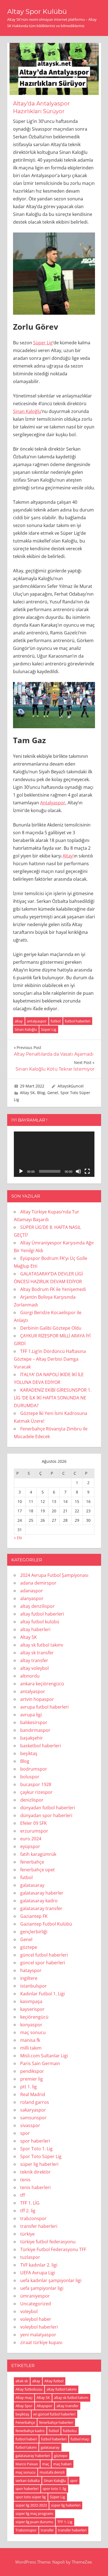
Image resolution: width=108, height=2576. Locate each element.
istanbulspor (34, 1986)
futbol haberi (26, 2439)
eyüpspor (30, 1846)
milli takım (31, 2048)
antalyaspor (37, 1021)
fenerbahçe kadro (30, 2431)
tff (23, 2195)
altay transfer (34, 1660)
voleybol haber (36, 2319)
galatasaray (32, 1885)
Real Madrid (33, 2094)
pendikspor (32, 2071)
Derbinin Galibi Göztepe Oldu (51, 1328)
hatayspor (31, 1970)
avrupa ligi (31, 1715)
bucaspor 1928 (36, 1784)
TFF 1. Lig (65, 2522)
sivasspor (30, 2125)
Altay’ (68, 856)
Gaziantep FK (34, 1916)
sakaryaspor (33, 2110)
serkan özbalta (28, 2481)
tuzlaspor (30, 2257)
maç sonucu (33, 2032)
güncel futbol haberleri (44, 1955)
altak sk (22, 2381)
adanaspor (32, 1591)
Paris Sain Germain (40, 2063)
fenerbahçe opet (38, 1870)
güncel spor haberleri (43, 1963)
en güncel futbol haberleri (54, 2414)
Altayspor (44, 2406)
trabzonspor (33, 2218)
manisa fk (30, 2040)
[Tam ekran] (87, 1171)
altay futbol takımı (61, 2389)
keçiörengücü (34, 2017)
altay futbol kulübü (40, 1622)
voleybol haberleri (39, 2327)
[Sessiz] (78, 1171)
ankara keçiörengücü (42, 1684)
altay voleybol (34, 1668)
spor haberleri (35, 2141)
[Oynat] (21, 1171)
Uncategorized (36, 2304)
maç (46, 2464)
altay (19, 1021)
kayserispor (32, 2009)
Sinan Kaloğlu (27, 411)
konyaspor (31, 2025)
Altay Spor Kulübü (37, 11)
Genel (53, 1093)
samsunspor (33, 2118)
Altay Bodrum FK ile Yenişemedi (53, 1289)
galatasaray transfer (41, 1908)
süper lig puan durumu (34, 2522)
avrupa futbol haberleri (44, 1707)
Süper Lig (43, 343)
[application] (54, 1154)
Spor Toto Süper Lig (41, 2156)
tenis (25, 2180)
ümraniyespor (35, 2296)
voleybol (29, 2311)
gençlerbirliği (34, 1932)
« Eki (18, 1538)
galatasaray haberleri (33, 2456)
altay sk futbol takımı (42, 1645)
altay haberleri (35, 1629)
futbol (56, 1021)
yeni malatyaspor (38, 2335)
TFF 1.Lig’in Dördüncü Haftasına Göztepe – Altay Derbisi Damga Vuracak (50, 1359)
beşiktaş (29, 1753)
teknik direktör (35, 2172)
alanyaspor (32, 1598)
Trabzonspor (26, 2530)
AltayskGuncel (71, 1086)
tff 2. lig (28, 2211)
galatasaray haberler (42, 1893)
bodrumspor (34, 1769)
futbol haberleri (78, 1021)
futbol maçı (80, 2439)
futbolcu (70, 2431)
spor (25, 2133)
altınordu (30, 1676)
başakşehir (32, 1738)
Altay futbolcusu (29, 2389)
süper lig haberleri (39, 2164)
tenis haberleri (35, 2187)
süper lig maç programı (34, 2513)
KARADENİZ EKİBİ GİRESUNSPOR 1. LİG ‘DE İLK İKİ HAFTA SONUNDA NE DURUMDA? (53, 1398)
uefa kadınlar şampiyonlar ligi (51, 2280)
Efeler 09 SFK (34, 1823)
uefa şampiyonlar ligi (42, 2288)
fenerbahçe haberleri (56, 2422)
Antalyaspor (53, 803)
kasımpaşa (31, 2001)
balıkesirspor (34, 1722)
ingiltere (29, 1978)
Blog (41, 1093)
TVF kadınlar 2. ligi (39, 2265)
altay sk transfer (37, 1653)
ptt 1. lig (29, 2087)
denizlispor (32, 1800)
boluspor (30, 1777)
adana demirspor (38, 1583)
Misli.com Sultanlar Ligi (44, 2056)
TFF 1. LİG (30, 2203)
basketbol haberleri (41, 1746)
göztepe (29, 1947)
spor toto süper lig (31, 2497)
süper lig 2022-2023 (31, 2505)
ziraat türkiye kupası (41, 2342)
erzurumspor (34, 1831)
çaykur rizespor (36, 1792)
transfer (47, 2530)
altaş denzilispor (37, 1606)
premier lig (32, 2079)
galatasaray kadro (39, 1901)
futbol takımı (26, 2447)
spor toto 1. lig (54, 2489)
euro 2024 (31, 1839)
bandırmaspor (35, 1730)
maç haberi (62, 2464)
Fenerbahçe (25, 2422)
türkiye (27, 2234)
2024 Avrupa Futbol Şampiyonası (54, 1575)
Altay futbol (54, 2381)
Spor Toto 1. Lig (36, 2149)
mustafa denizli (52, 2472)
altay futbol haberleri (42, 1614)
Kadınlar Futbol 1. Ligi (43, 1994)
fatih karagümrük (38, 1854)
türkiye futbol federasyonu (48, 2242)
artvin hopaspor (37, 1699)
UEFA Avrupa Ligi (38, 2273)
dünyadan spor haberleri (46, 1815)
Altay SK (27, 1093)
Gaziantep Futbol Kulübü (46, 1924)
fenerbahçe (32, 1862)
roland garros (35, 2102)
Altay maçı (24, 2397)
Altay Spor (24, 2406)
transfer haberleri (39, 2226)
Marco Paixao (27, 2464)
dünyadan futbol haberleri (48, 1808)
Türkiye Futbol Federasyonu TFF (53, 2249)
